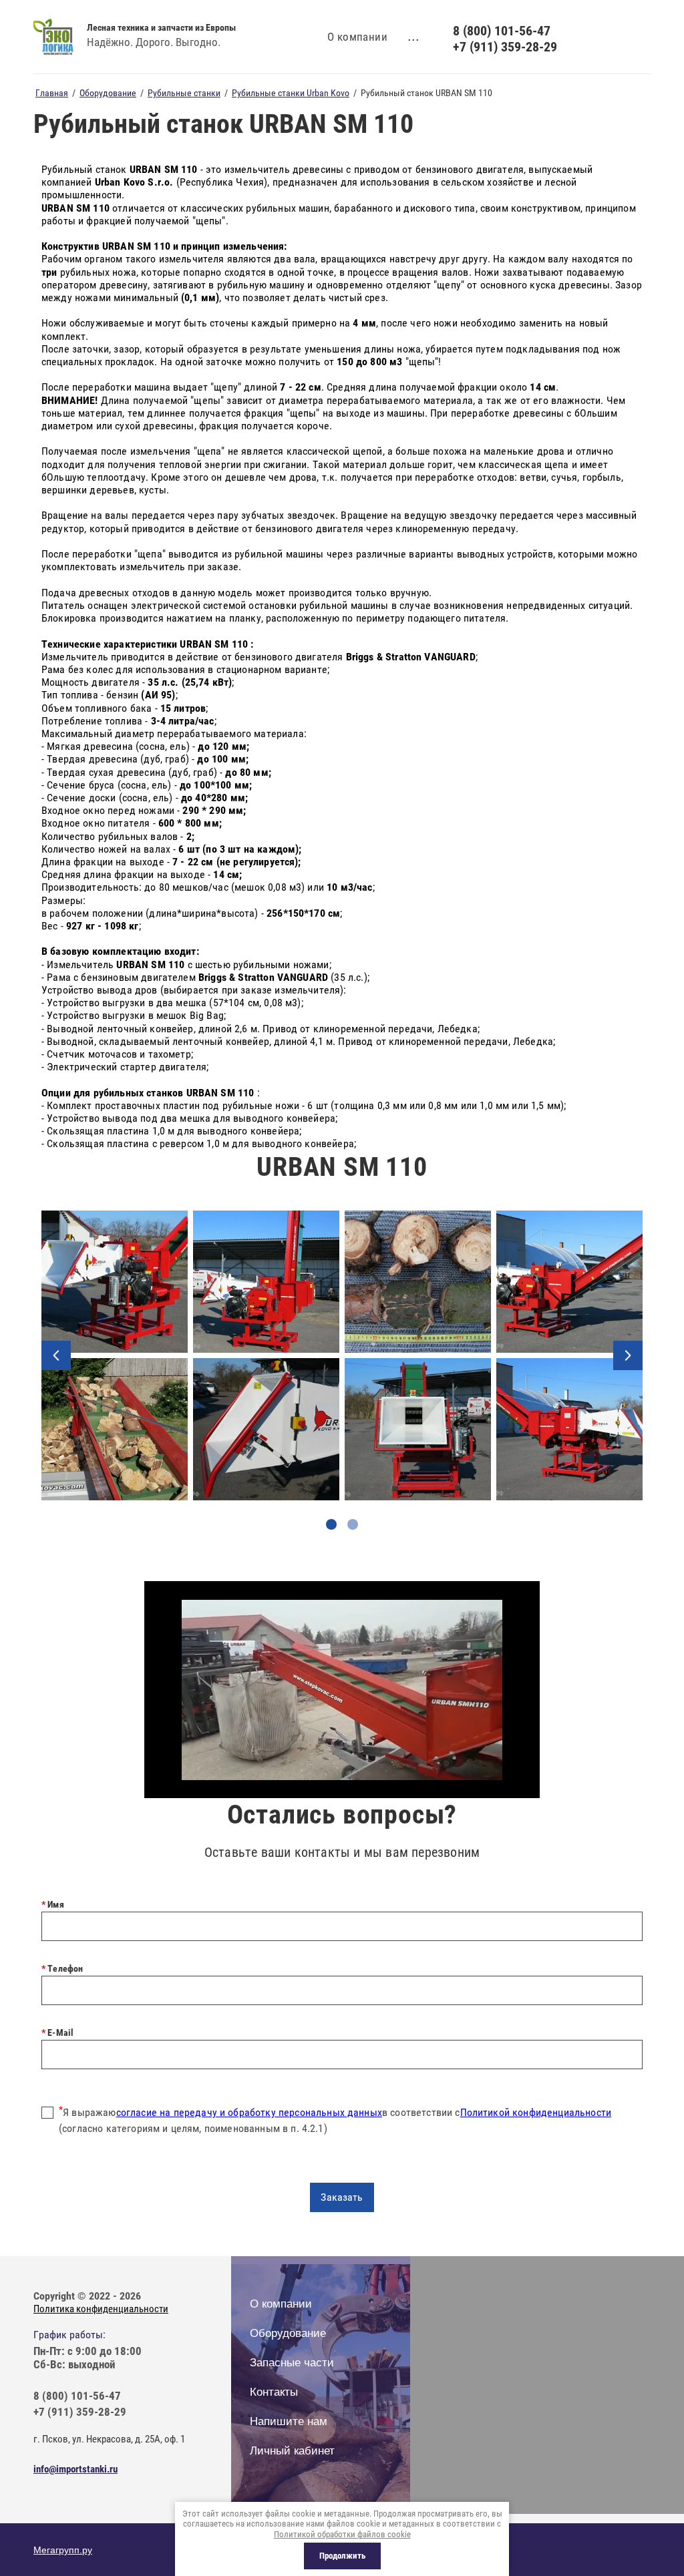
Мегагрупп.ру (63, 2550)
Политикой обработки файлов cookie (342, 2534)
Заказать (342, 2197)
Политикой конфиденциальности (536, 2112)
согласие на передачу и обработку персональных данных (249, 2112)
